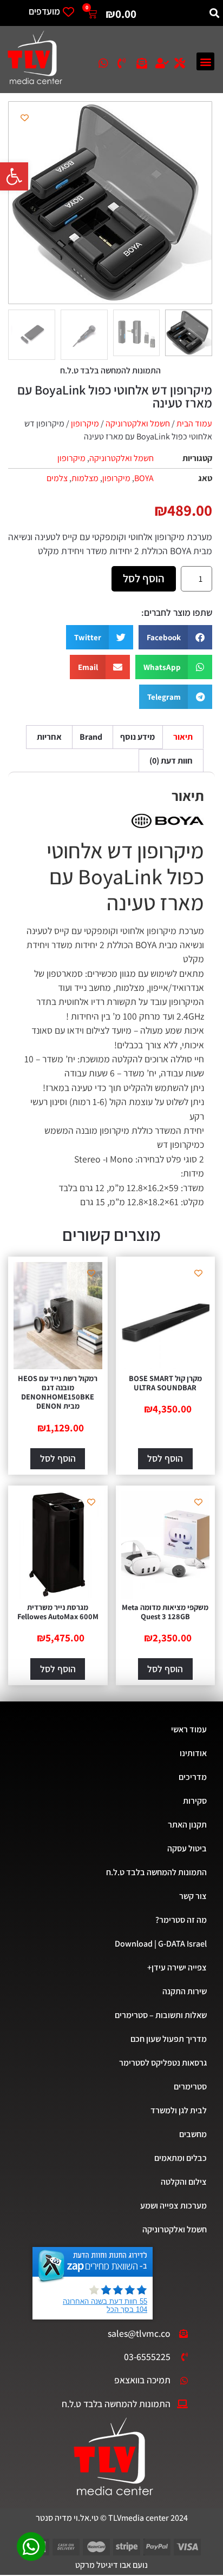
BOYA (144, 478)
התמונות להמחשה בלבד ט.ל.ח (156, 1872)
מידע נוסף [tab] (137, 737)
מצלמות (85, 478)
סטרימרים (190, 2087)
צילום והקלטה (184, 2182)
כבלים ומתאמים (181, 2158)
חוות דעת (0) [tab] (171, 761)
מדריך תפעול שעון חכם (169, 2039)
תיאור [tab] (183, 737)
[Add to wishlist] (25, 118)
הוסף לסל (144, 578)
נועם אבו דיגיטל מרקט (111, 2565)
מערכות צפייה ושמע (173, 2206)
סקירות (195, 1801)
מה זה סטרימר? (181, 1920)
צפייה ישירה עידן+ (177, 1967)
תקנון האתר (187, 1825)
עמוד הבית (194, 423)
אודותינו (193, 1753)
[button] (14, 176)
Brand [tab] (91, 737)
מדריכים (193, 1777)
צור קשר (193, 1896)
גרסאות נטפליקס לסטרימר (163, 2063)
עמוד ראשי (189, 1729)
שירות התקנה (185, 1991)
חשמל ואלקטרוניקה (138, 423)
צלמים (57, 478)
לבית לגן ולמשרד (179, 2110)
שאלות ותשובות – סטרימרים (161, 2015)
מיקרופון (85, 423)
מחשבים (193, 2134)
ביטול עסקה (187, 1848)
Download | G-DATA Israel (161, 1944)
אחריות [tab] (49, 737)
